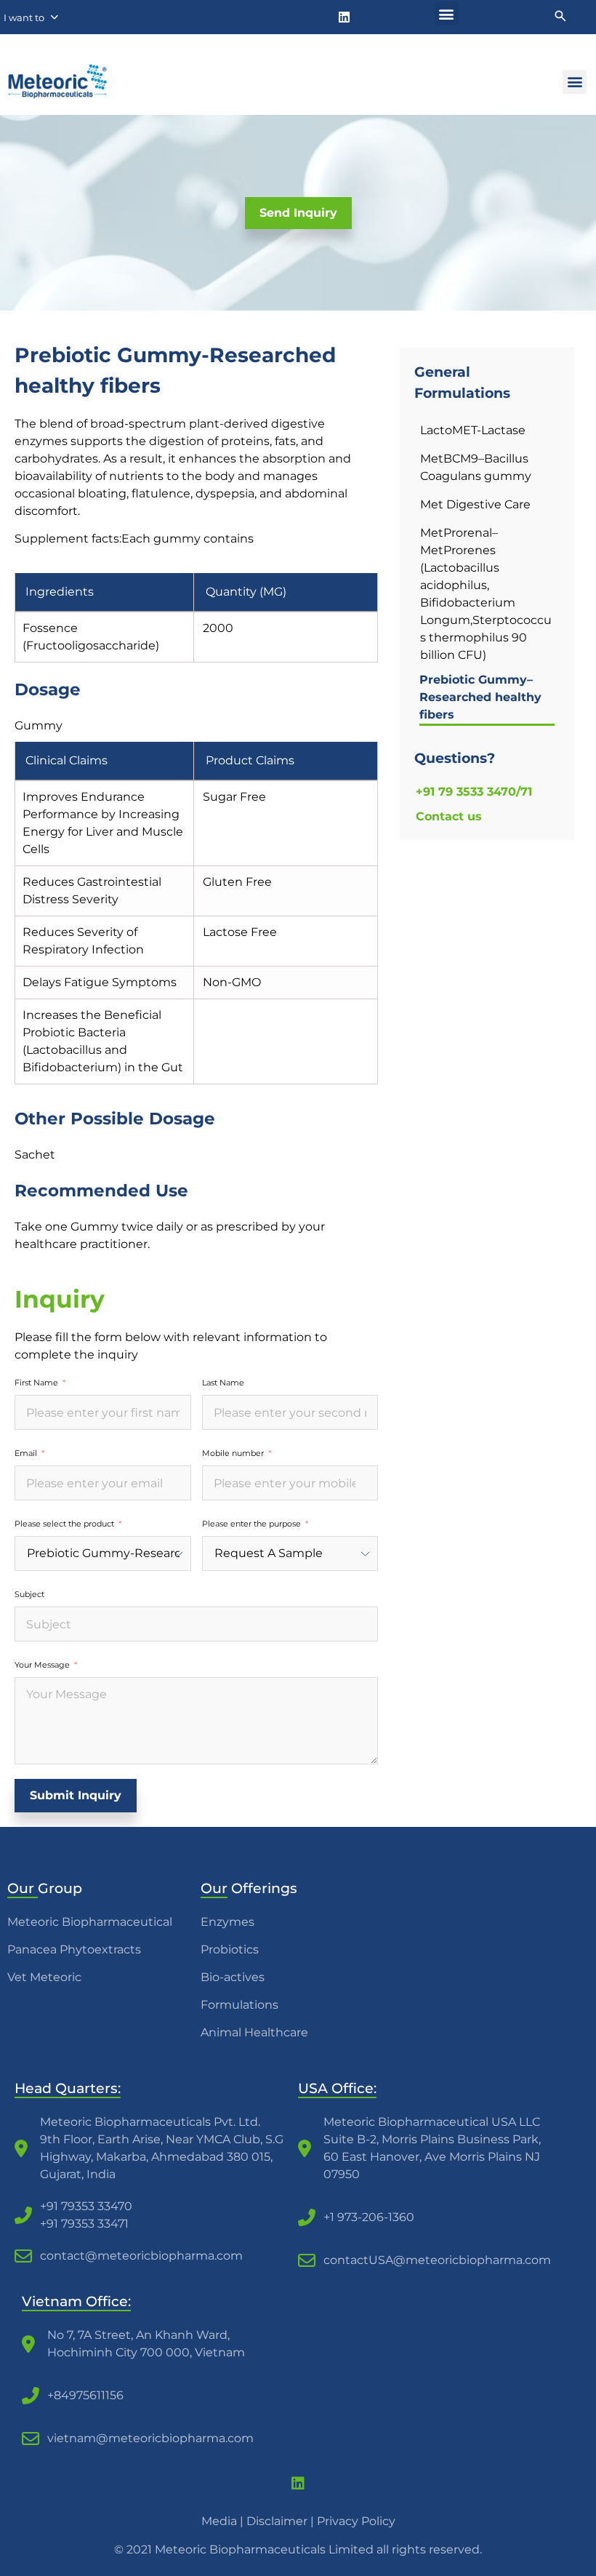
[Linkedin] (344, 17)
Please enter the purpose (251, 1524)
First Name (36, 1383)
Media (219, 2521)
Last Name (223, 1383)
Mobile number (233, 1453)
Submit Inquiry (76, 1795)
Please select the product (64, 1524)
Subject (29, 1594)
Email (26, 1453)
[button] (447, 13)
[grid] (196, 618)
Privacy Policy (356, 2521)
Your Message (42, 1665)
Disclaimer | (282, 2521)
